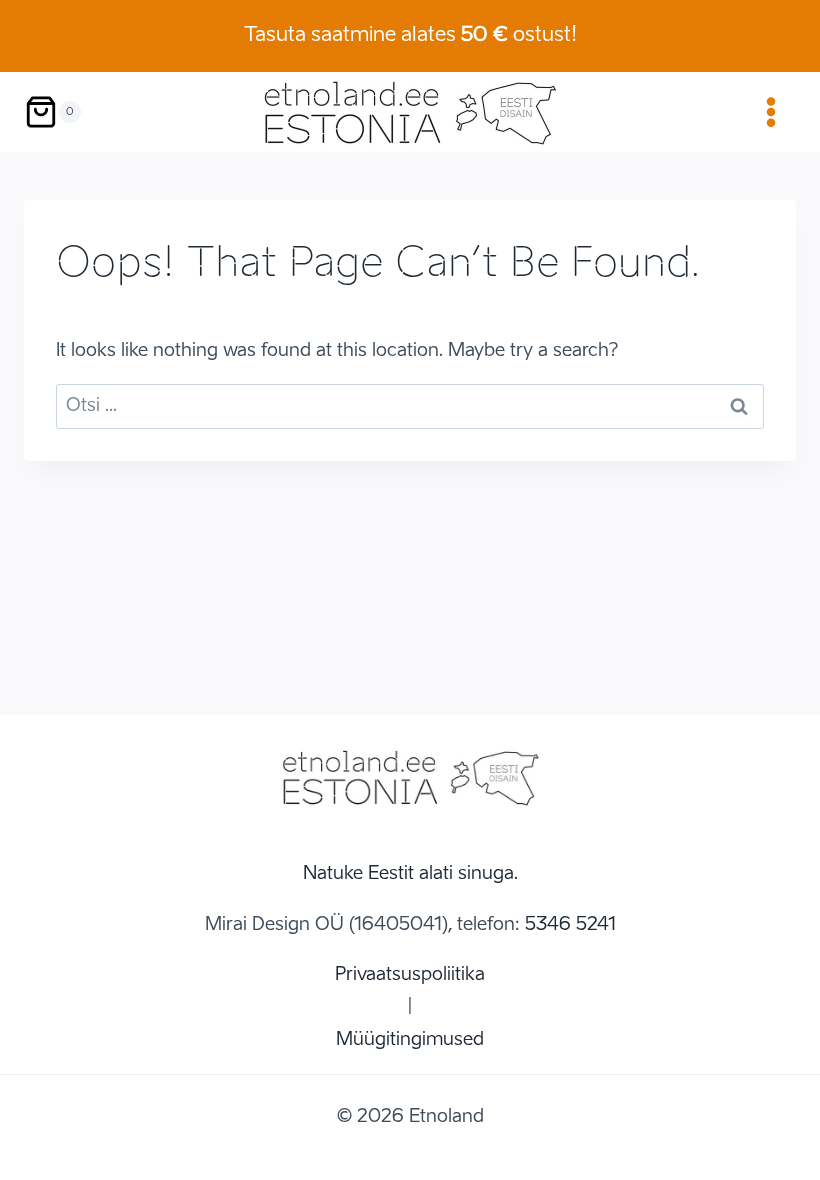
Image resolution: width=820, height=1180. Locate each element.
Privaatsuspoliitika (410, 975)
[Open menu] (770, 111)
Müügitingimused (410, 1040)
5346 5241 (570, 925)
